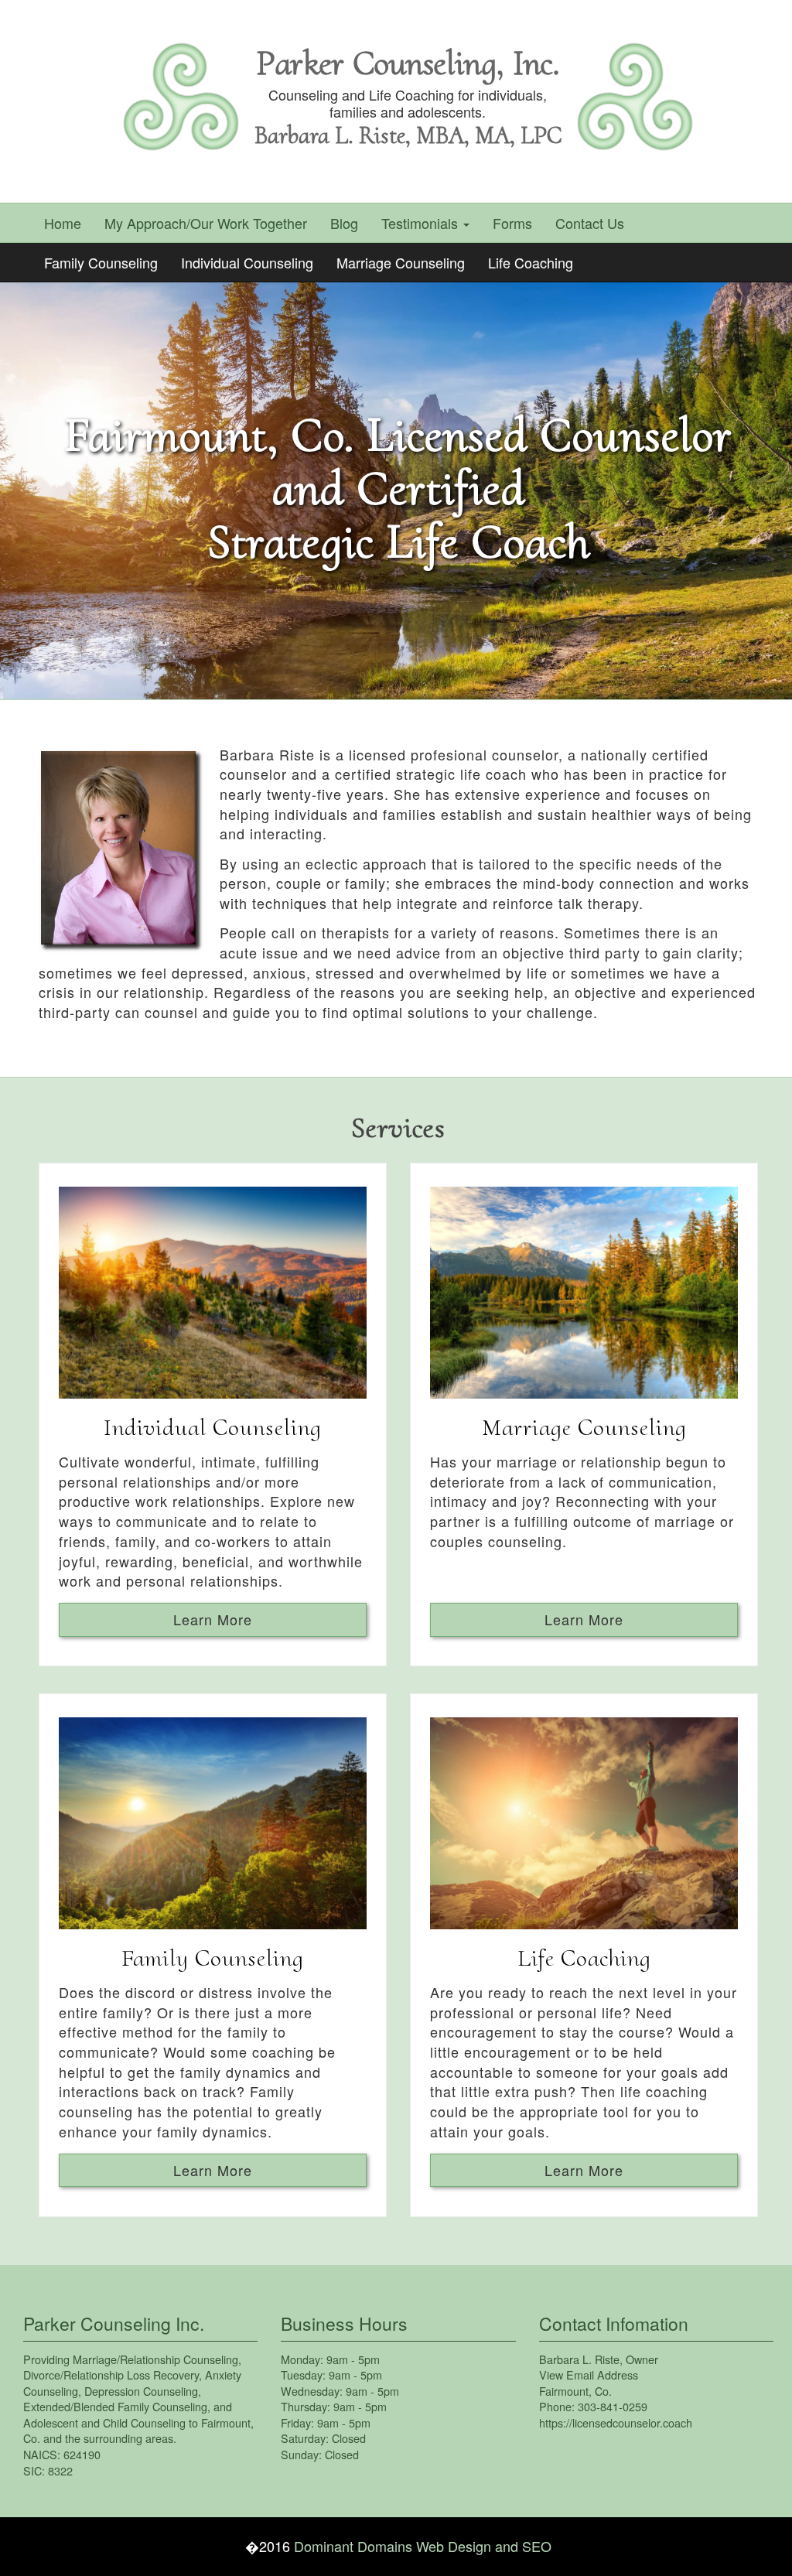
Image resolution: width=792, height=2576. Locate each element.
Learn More (213, 1619)
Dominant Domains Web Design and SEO (423, 2546)
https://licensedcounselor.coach (616, 2422)
